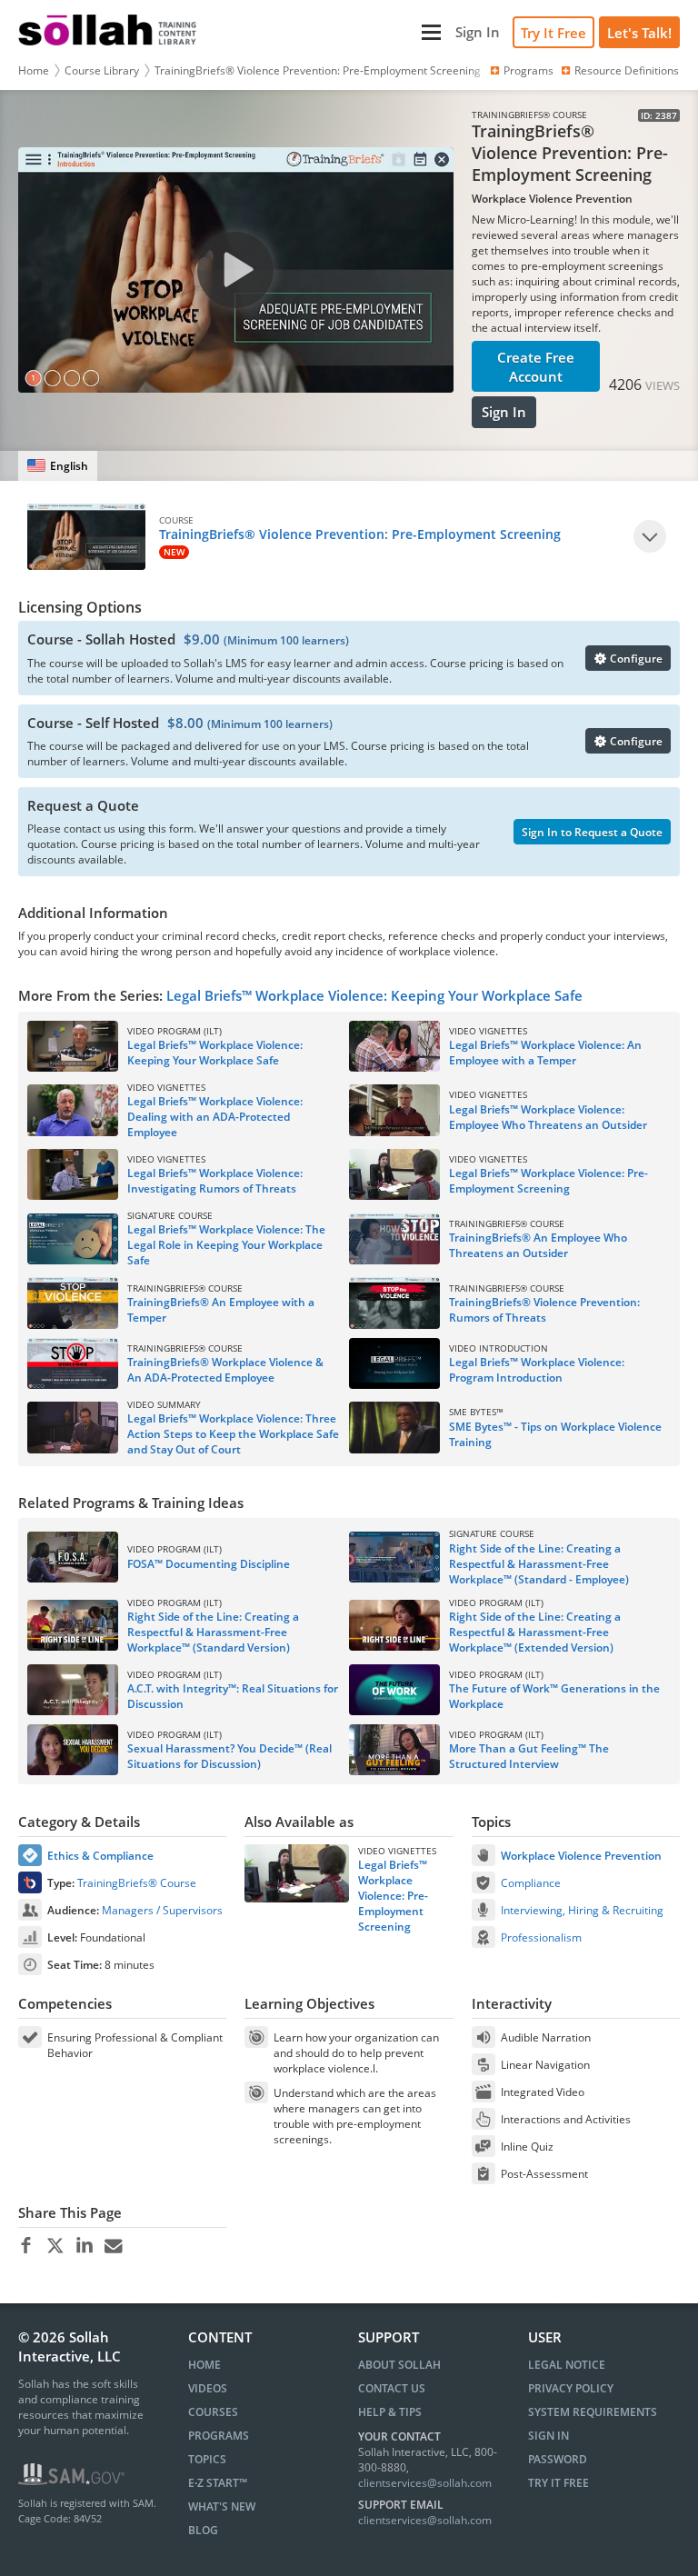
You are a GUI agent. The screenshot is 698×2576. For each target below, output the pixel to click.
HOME (204, 2365)
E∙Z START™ (218, 2483)
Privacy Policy (571, 2388)
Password (558, 2459)
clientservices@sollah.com (425, 2483)
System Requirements (593, 2412)
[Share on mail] (113, 2246)
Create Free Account (536, 367)
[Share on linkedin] (84, 2246)
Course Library (102, 70)
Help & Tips (390, 2412)
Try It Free (553, 33)
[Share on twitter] (55, 2246)
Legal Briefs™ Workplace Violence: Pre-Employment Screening (393, 1896)
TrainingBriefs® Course (137, 1883)
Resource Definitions (627, 70)
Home (34, 70)
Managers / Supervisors (162, 1910)
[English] (58, 466)
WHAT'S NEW (222, 2506)
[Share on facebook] (26, 2246)
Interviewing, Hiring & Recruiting (582, 1910)
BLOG (203, 2530)
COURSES (213, 2412)
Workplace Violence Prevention (581, 1856)
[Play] (650, 536)
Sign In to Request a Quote (592, 832)
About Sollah (399, 2365)
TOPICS (207, 2459)
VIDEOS (208, 2388)
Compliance (531, 1883)
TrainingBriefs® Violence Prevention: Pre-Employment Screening (318, 70)
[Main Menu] (328, 32)
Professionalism (541, 1937)
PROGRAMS (219, 2436)
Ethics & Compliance (100, 1856)
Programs (528, 70)
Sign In (504, 412)
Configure (635, 659)
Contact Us (392, 2388)
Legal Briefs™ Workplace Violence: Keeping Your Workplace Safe (374, 995)
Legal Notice (567, 2365)
